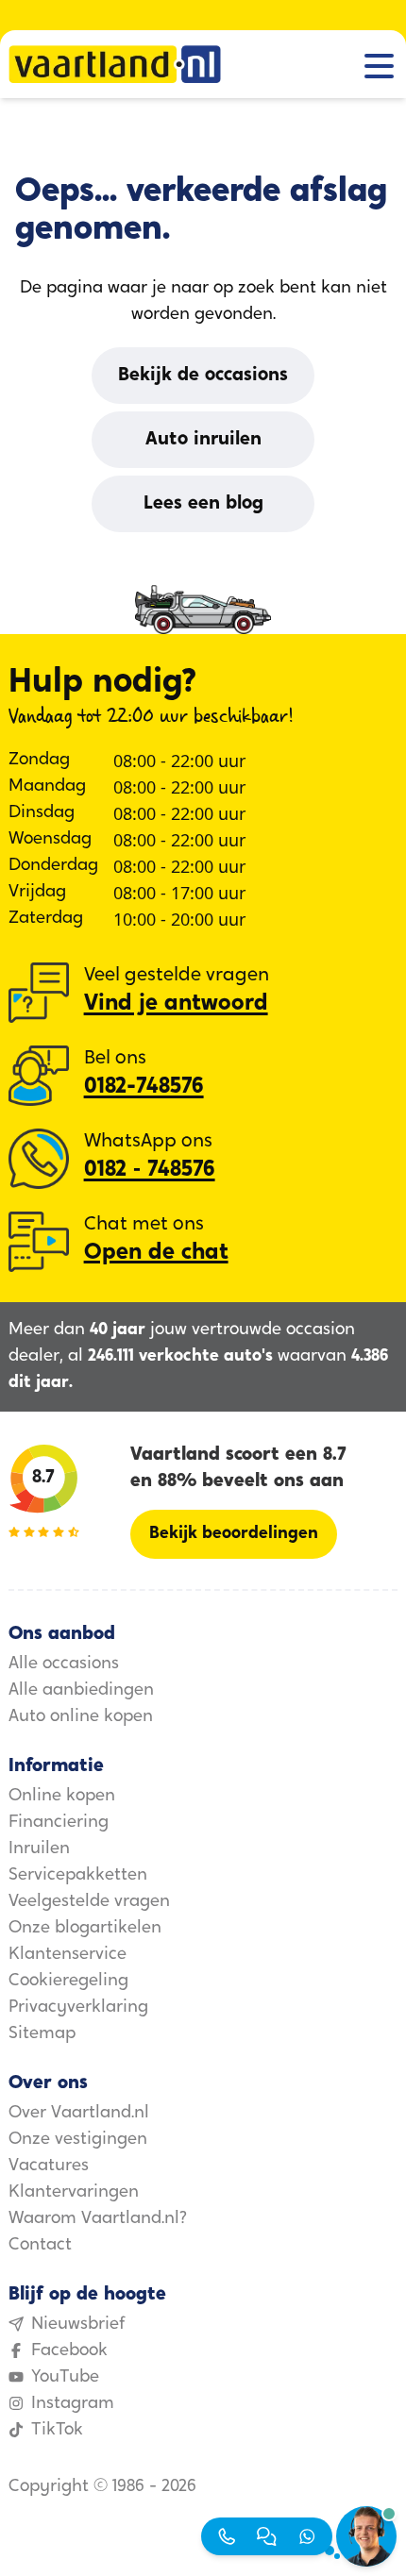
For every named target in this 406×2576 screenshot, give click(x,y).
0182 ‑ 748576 (150, 1170)
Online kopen (62, 1797)
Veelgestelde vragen (89, 1902)
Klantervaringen (74, 2193)
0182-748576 (144, 1087)
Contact (40, 2246)
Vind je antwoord (176, 1004)
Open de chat (156, 1253)
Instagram (73, 2404)
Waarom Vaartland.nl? (98, 2219)
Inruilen (39, 1849)
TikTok (57, 2431)
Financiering (59, 1823)
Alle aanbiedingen (81, 1691)
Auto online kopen (81, 1717)
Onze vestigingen (78, 2140)
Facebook (69, 2351)
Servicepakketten (78, 1876)
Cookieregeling (68, 1982)
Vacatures (49, 2166)
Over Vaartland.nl (79, 2114)
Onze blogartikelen (85, 1929)
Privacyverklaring (78, 2008)
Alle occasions (64, 1664)
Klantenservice (68, 1955)
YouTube (65, 2378)
